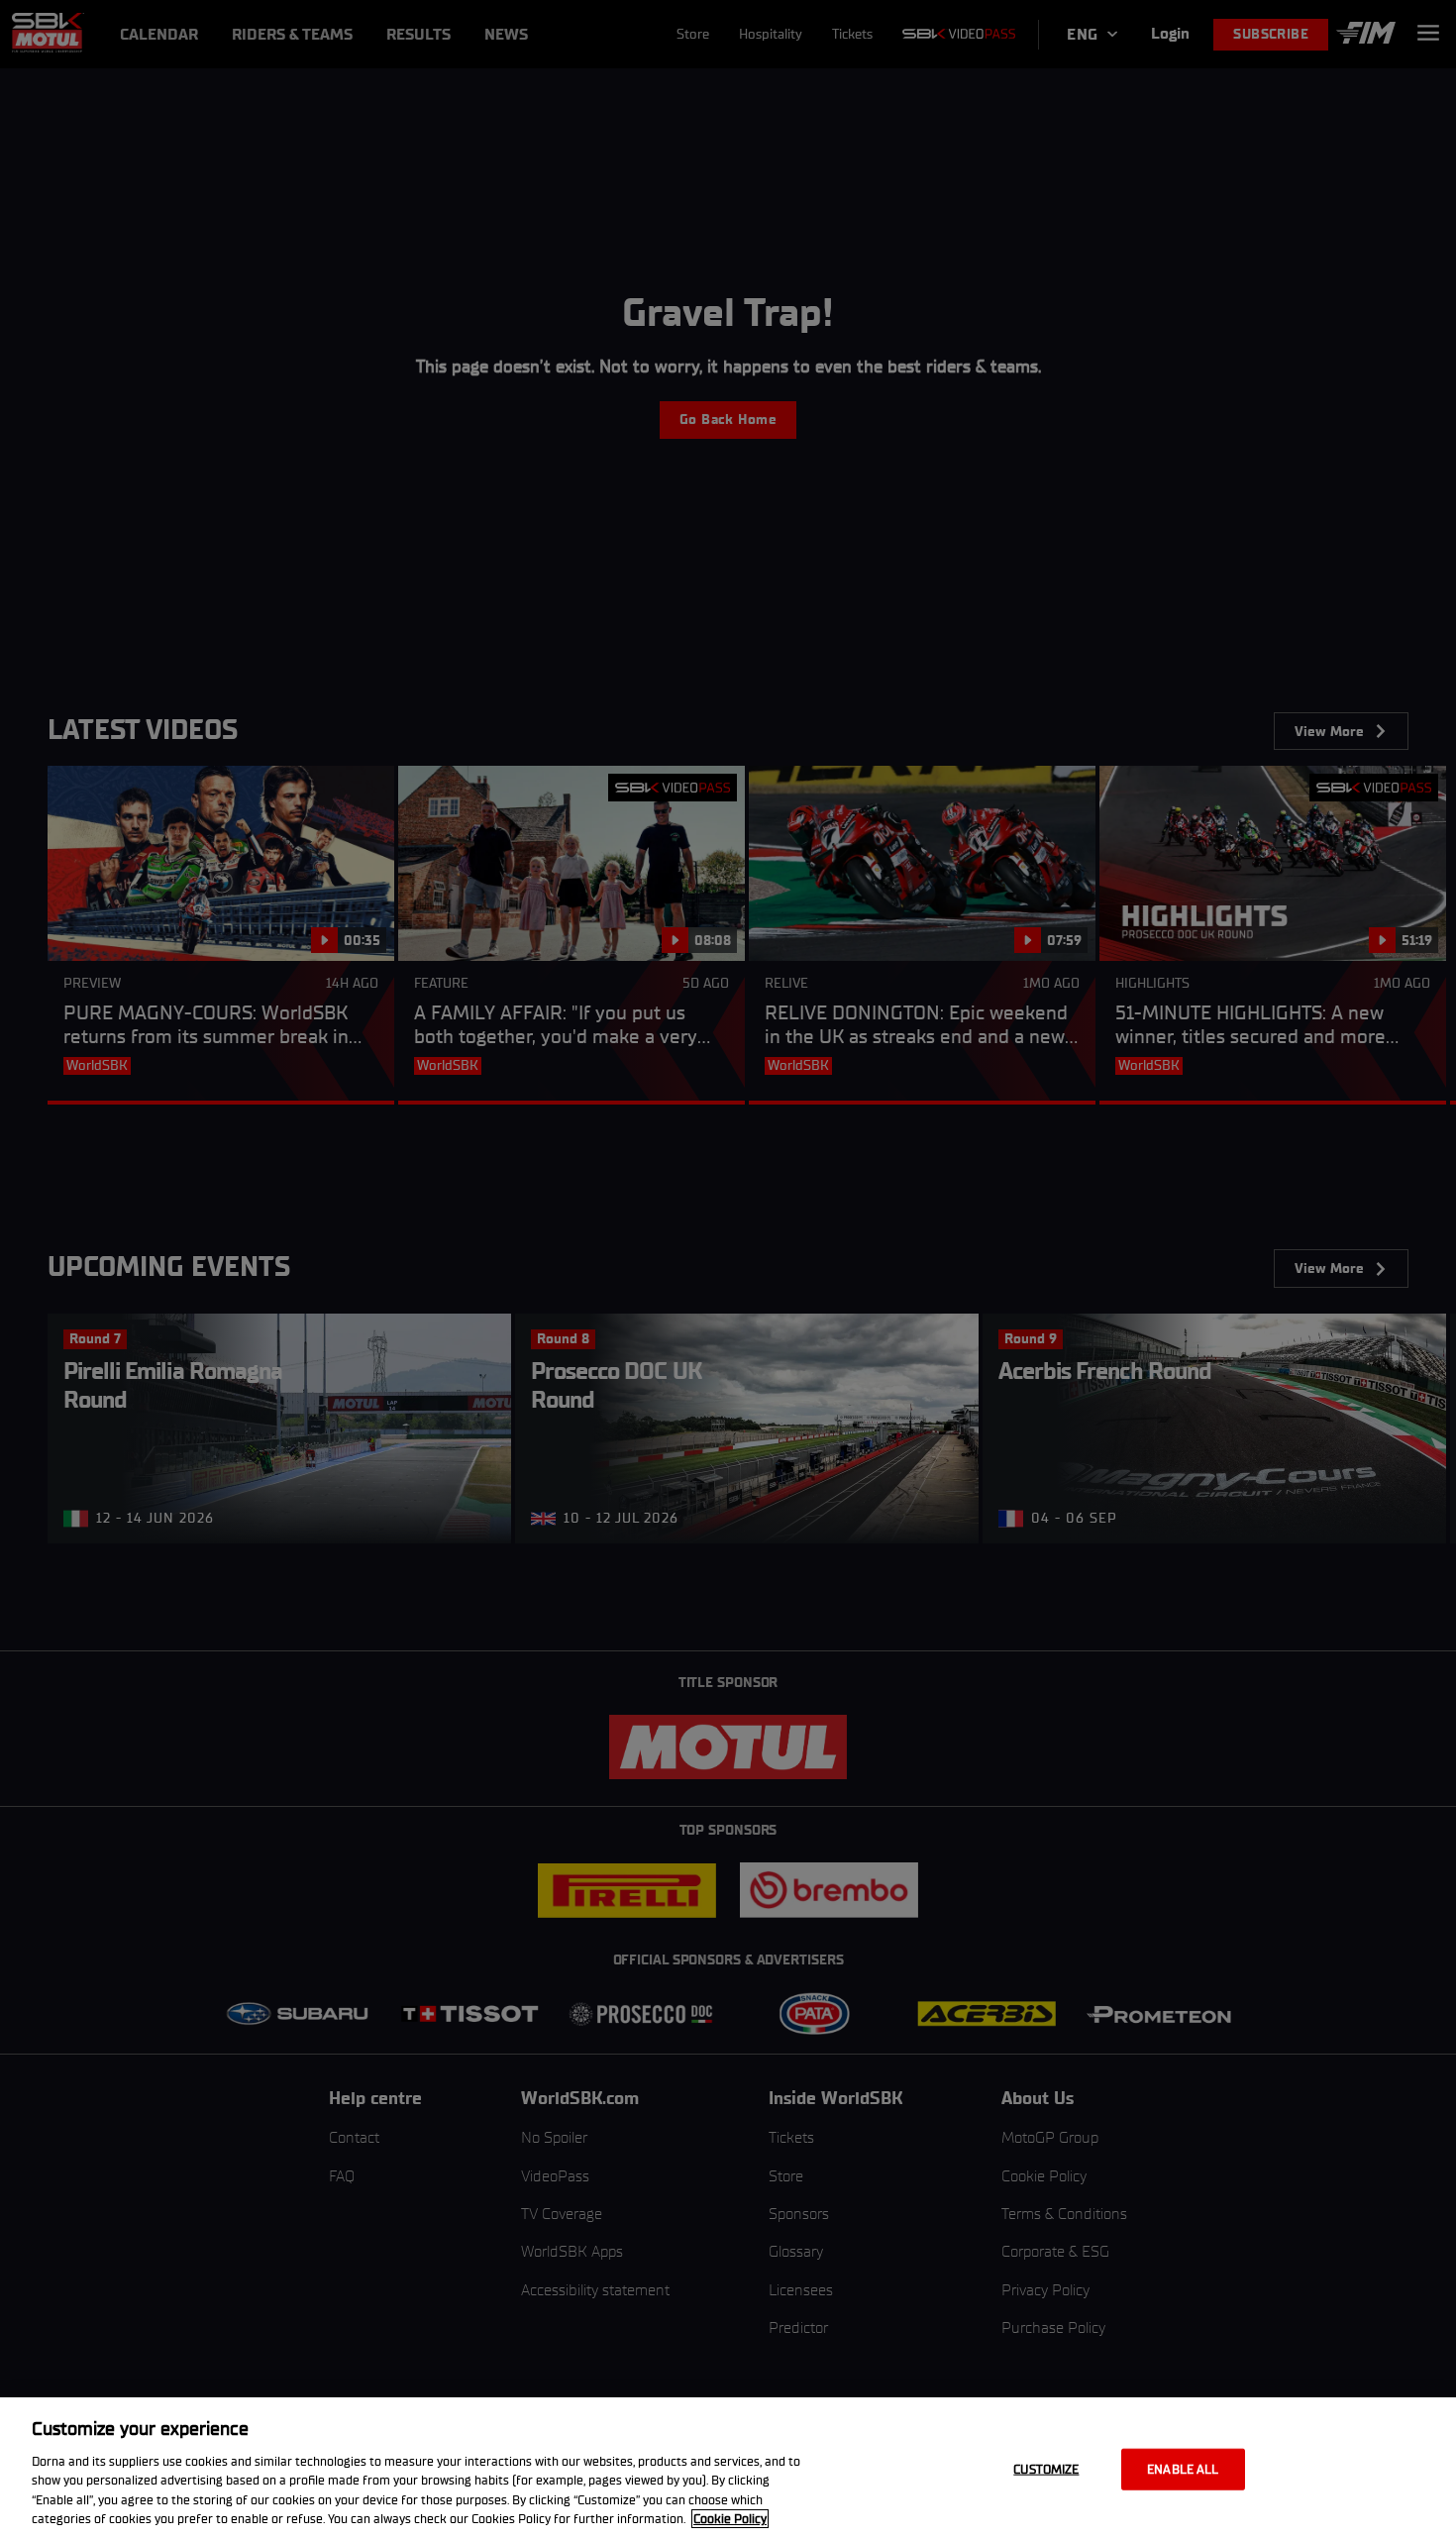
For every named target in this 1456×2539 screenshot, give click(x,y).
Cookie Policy (730, 2519)
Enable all (1183, 2469)
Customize (1046, 2469)
